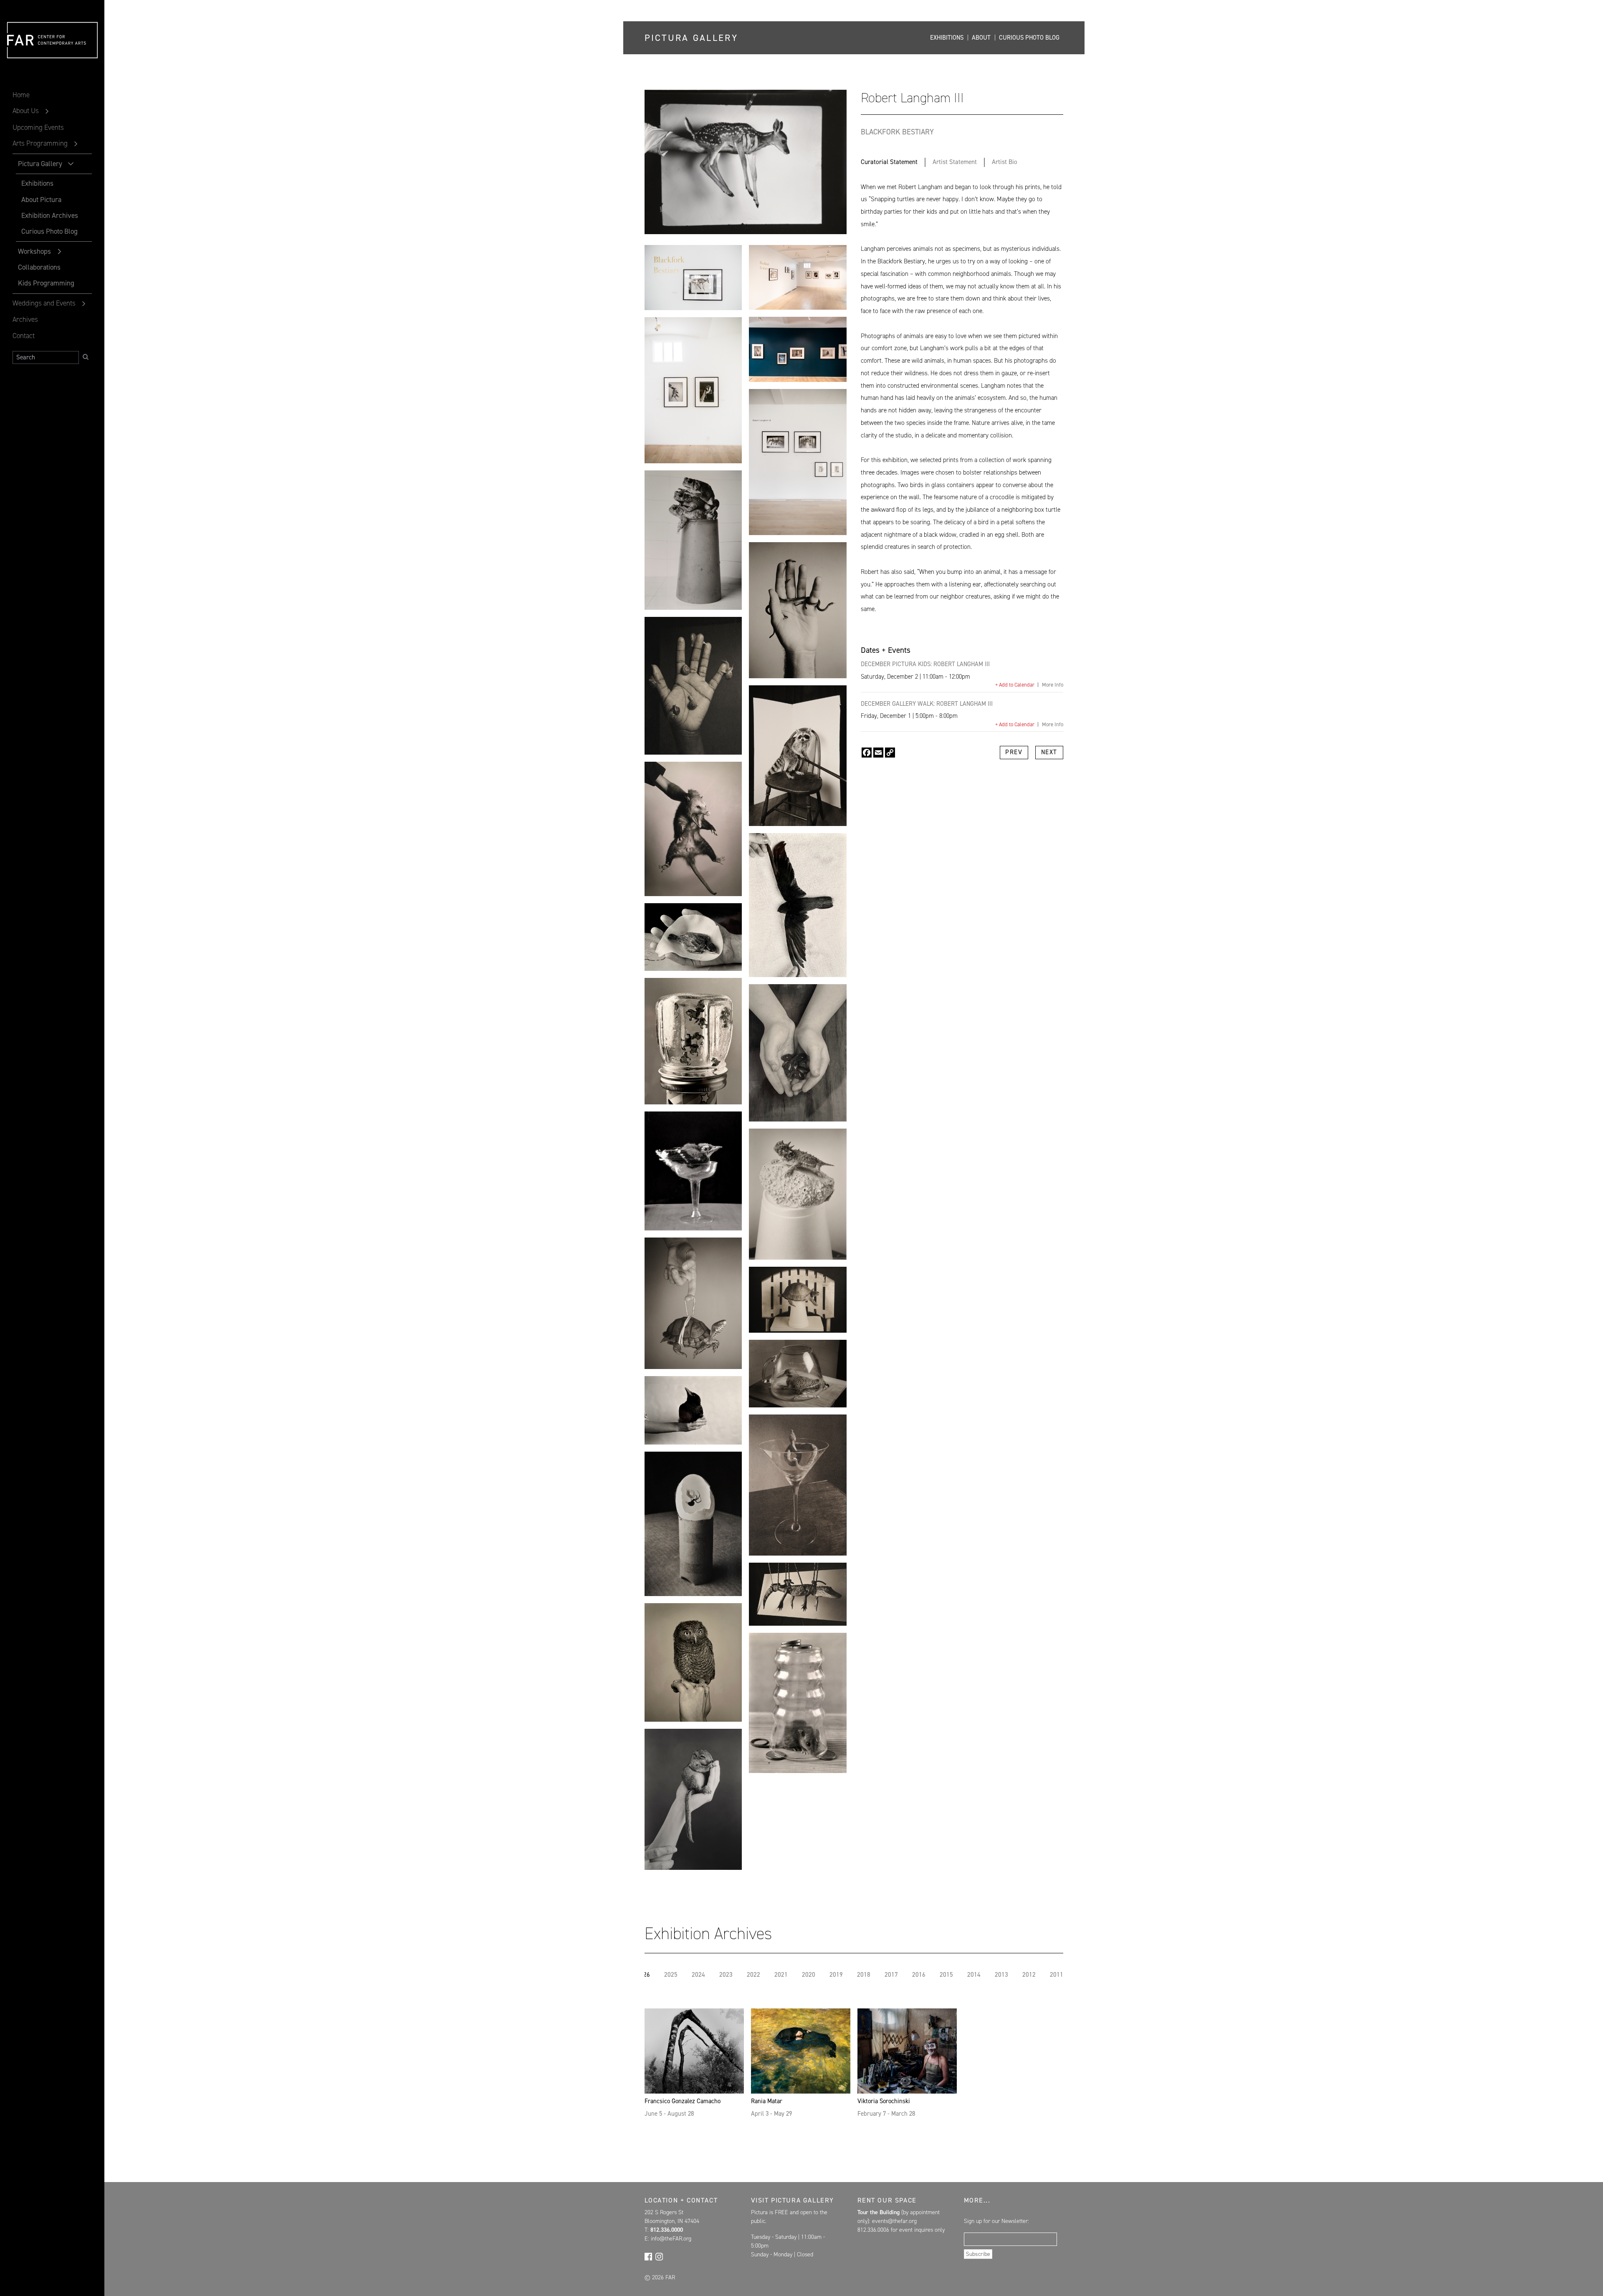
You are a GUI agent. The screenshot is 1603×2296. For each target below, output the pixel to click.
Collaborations (39, 267)
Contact (24, 336)
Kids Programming (46, 283)
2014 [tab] (974, 1975)
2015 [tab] (946, 1975)
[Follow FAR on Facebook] (648, 2256)
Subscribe (978, 2254)
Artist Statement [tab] (955, 162)
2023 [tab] (726, 1975)
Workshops (34, 251)
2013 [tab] (1001, 1975)
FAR (21, 58)
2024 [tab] (698, 1975)
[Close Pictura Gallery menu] (71, 164)
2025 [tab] (671, 1975)
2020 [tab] (809, 1975)
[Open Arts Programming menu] (76, 144)
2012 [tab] (1029, 1975)
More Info (1053, 685)
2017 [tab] (891, 1975)
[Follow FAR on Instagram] (659, 2256)
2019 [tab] (836, 1975)
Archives (25, 319)
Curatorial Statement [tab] (889, 162)
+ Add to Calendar (1015, 685)
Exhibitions (37, 183)
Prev (1014, 752)
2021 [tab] (781, 1975)
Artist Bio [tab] (1005, 162)
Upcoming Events (38, 127)
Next (1049, 752)
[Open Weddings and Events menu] (84, 304)
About (981, 38)
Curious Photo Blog (49, 231)
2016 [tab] (919, 1975)
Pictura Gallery (40, 164)
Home (21, 95)
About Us (26, 111)
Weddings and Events (44, 303)
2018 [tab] (864, 1975)
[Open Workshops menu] (60, 252)
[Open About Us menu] (47, 111)
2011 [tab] (1057, 1975)
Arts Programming (40, 143)
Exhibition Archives (50, 215)
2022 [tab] (753, 1975)
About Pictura (41, 200)
